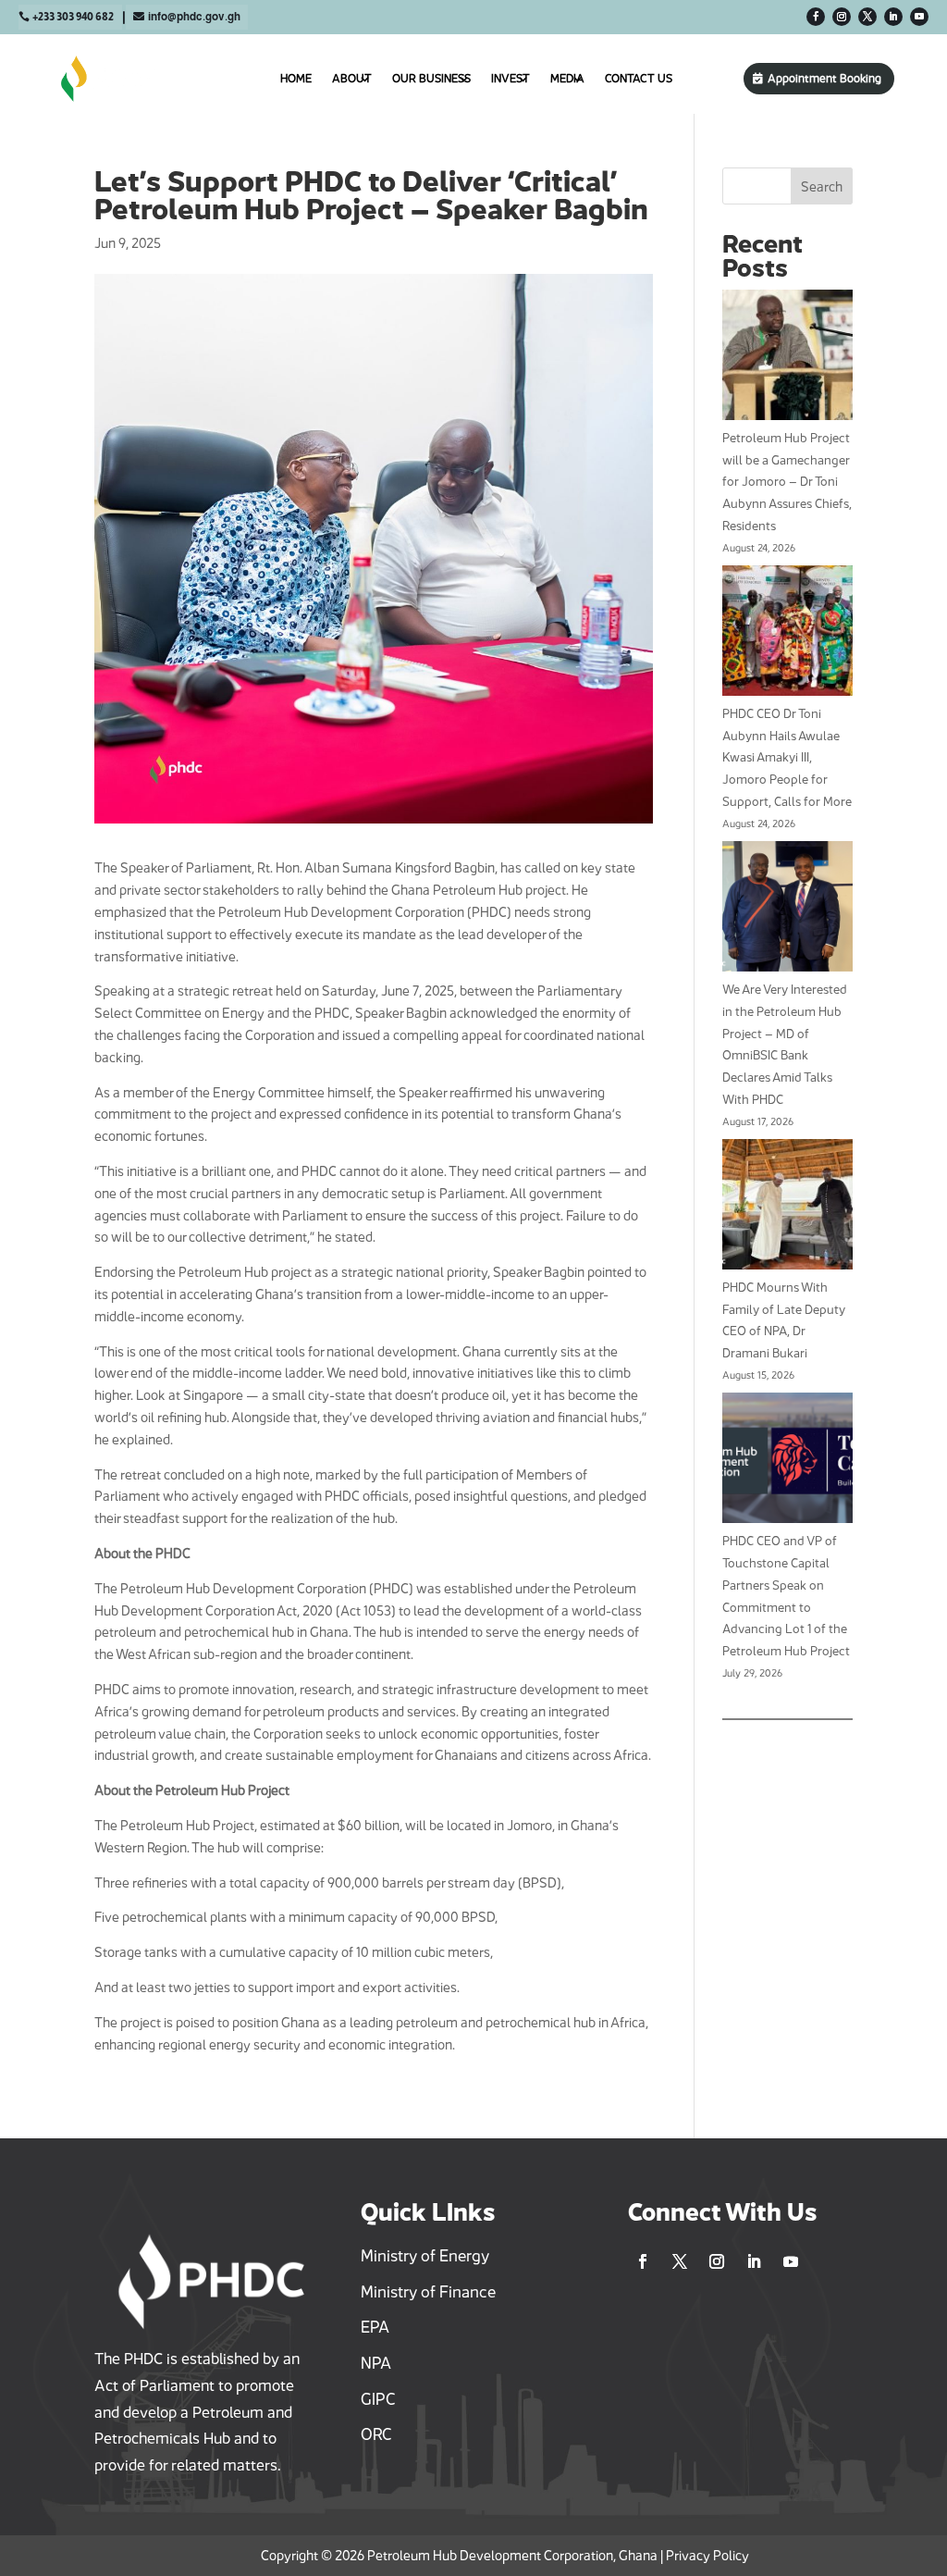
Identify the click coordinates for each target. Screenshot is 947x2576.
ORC (376, 2434)
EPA (375, 2327)
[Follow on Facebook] (816, 17)
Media (567, 78)
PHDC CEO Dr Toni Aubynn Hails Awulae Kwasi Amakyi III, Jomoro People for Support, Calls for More (787, 757)
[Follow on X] (867, 17)
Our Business (431, 78)
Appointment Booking (824, 78)
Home (296, 78)
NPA (376, 2363)
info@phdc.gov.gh (194, 17)
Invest (510, 78)
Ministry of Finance (428, 2292)
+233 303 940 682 (73, 17)
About (352, 78)
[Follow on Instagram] (842, 17)
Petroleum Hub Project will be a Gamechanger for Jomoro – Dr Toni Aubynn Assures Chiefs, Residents (787, 482)
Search (822, 186)
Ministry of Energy (425, 2256)
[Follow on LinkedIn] (893, 17)
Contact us (639, 78)
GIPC (378, 2399)
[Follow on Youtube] (919, 17)
